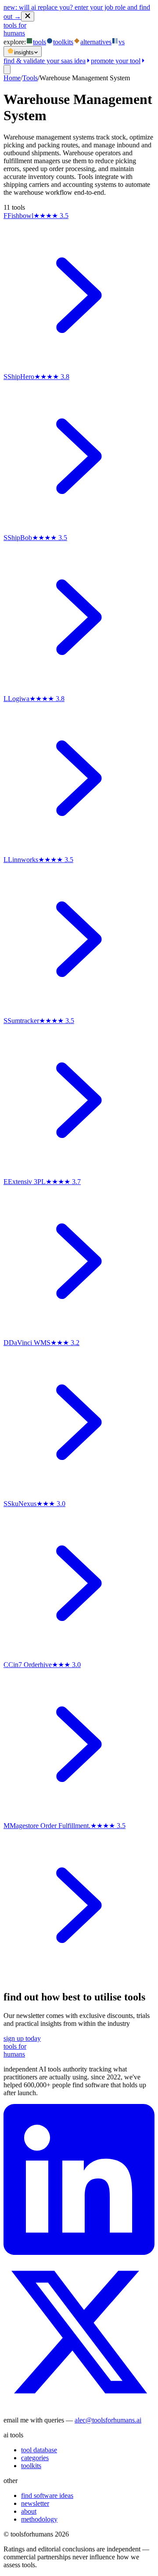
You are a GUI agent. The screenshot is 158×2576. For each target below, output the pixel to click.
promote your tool (116, 61)
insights (24, 52)
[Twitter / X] (79, 2405)
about (29, 2511)
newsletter (35, 2503)
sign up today (22, 2038)
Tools (30, 78)
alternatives (96, 42)
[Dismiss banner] (28, 16)
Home (12, 78)
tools (39, 42)
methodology (39, 2519)
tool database (39, 2450)
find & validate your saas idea (45, 61)
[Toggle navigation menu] (7, 70)
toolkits (63, 42)
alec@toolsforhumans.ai (108, 2420)
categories (35, 2458)
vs (122, 42)
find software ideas (47, 2495)
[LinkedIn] (79, 2252)
